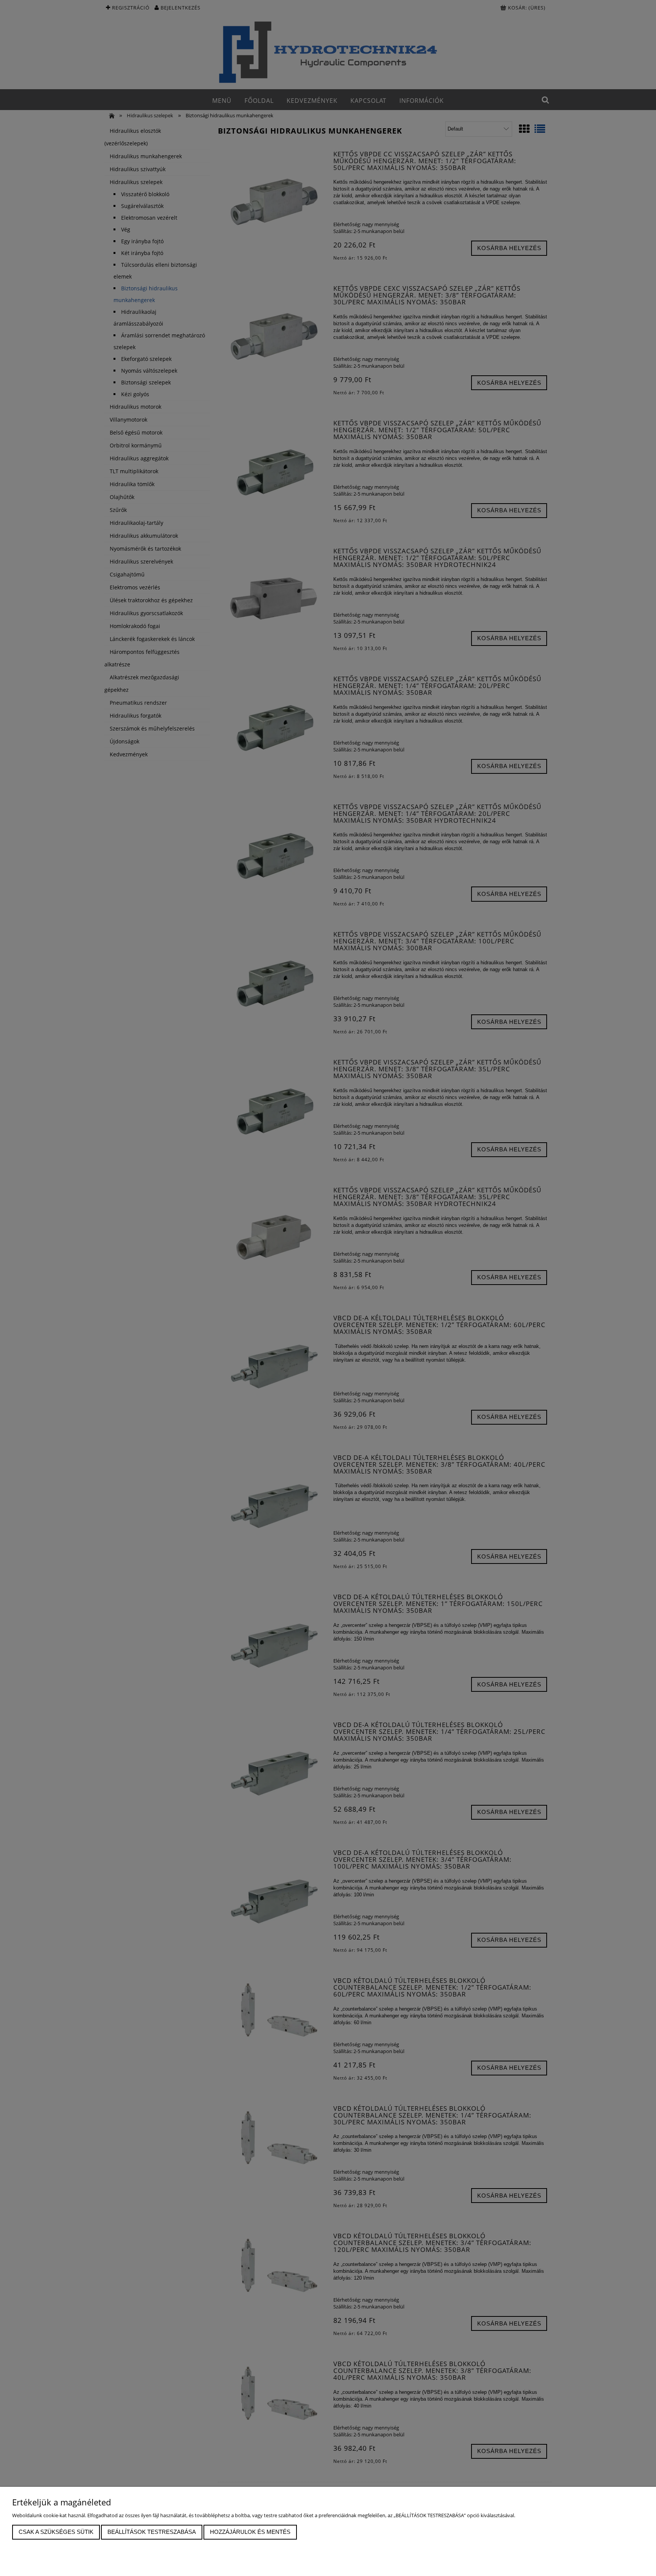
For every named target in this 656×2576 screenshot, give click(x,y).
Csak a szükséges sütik (56, 2532)
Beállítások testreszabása (152, 2532)
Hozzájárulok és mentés (250, 2532)
